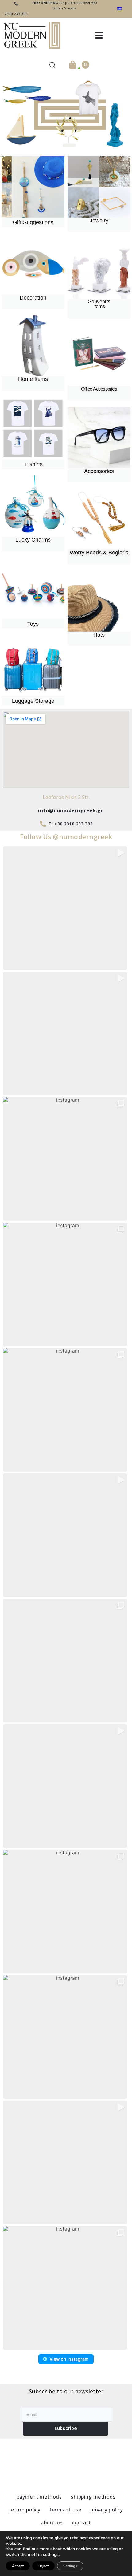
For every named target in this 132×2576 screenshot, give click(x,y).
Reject (43, 2566)
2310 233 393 (16, 14)
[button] (99, 35)
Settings (70, 2566)
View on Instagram (69, 2359)
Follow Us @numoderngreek (66, 837)
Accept (18, 2566)
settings (51, 2555)
